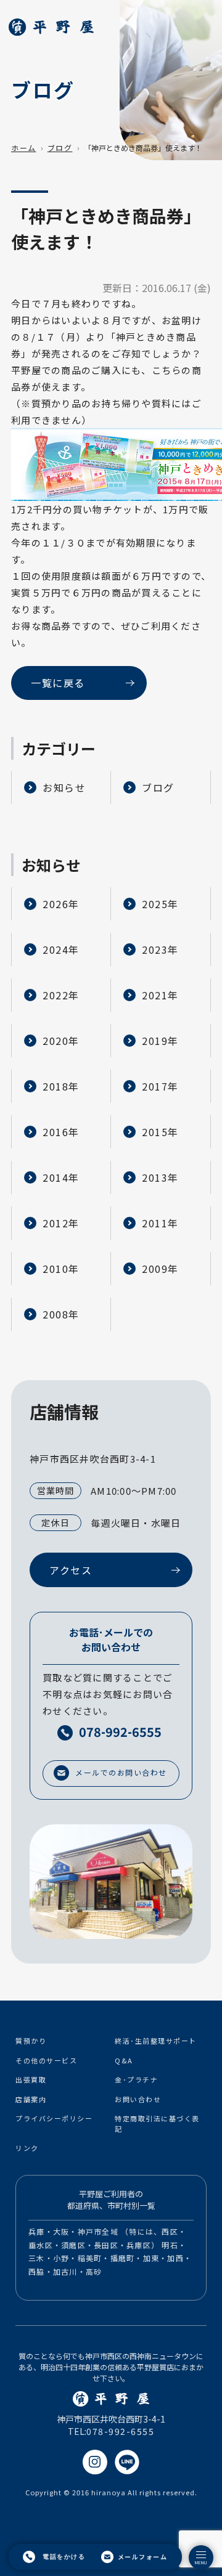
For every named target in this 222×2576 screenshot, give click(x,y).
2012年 (61, 1223)
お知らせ (64, 787)
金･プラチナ (136, 2079)
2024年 (61, 949)
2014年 (61, 1177)
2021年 (160, 995)
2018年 (61, 1086)
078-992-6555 (120, 2431)
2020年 (61, 1041)
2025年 (160, 904)
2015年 (160, 1132)
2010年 (61, 1269)
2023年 (160, 949)
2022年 (61, 995)
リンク (27, 2148)
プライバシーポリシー (54, 2118)
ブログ (60, 148)
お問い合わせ (138, 2099)
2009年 (160, 1269)
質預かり (31, 2041)
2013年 (160, 1177)
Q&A (124, 2060)
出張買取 (31, 2079)
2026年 (61, 904)
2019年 (160, 1041)
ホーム (24, 148)
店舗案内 (31, 2099)
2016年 (61, 1132)
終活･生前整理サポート (156, 2041)
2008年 (61, 1314)
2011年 (160, 1223)
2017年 (160, 1086)
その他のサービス (46, 2060)
